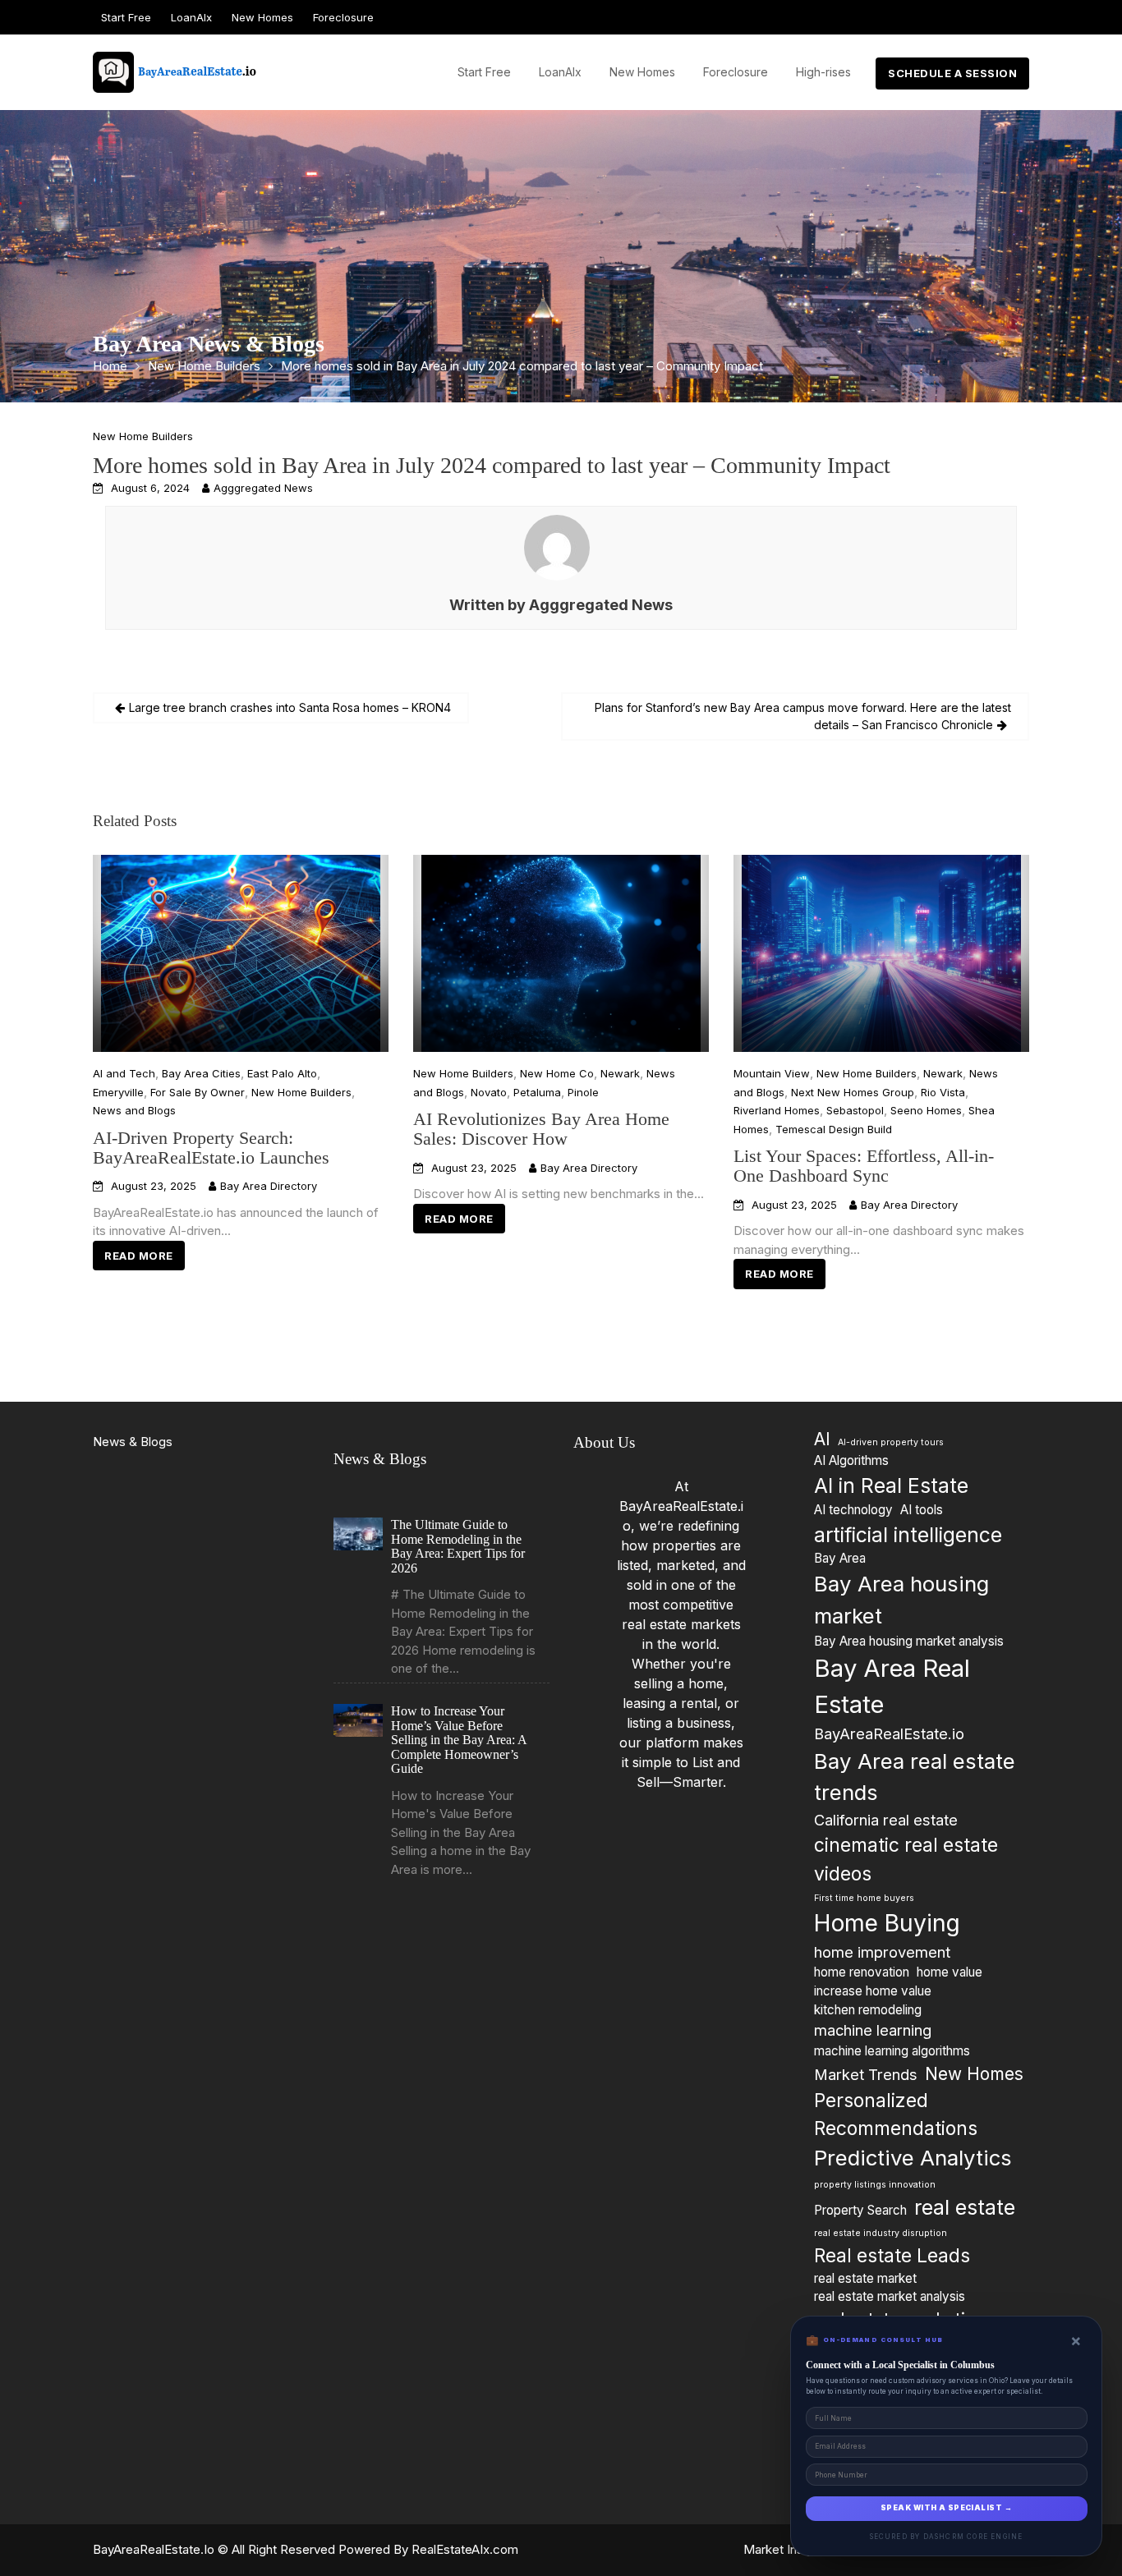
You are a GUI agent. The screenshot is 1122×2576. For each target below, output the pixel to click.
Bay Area (840, 1558)
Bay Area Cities (201, 1073)
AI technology (853, 1510)
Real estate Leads (892, 2255)
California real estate (886, 1820)
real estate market (865, 2278)
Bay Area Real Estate (892, 1686)
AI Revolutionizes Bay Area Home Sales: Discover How (541, 1129)
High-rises (823, 72)
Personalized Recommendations (896, 2114)
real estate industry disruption (881, 2233)
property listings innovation (875, 2185)
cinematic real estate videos (906, 1859)
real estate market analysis (890, 2296)
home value (950, 1972)
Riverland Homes (777, 1110)
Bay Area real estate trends (915, 1777)
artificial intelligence (908, 1534)
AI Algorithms (851, 1460)
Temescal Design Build (834, 1128)
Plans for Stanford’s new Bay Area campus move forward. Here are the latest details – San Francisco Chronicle (803, 716)
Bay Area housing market (901, 1600)
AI (822, 1439)
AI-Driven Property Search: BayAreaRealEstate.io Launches (211, 1147)
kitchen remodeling (868, 2010)
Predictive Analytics (913, 2158)
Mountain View (772, 1073)
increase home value (873, 1991)
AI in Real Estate (891, 1485)
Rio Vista (943, 1091)
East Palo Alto (282, 1073)
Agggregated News (263, 488)
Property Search (860, 2210)
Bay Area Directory (269, 1186)
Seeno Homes (926, 1110)
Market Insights (787, 2549)
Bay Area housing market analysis (909, 1640)
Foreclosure (343, 17)
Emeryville (118, 1091)
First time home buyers (864, 1898)
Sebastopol (855, 1110)
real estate (965, 2207)
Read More (139, 1255)
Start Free (126, 17)
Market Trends (866, 2074)
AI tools (922, 1510)
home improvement (882, 1952)
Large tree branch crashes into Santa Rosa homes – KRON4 (290, 707)
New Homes (262, 17)
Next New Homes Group (853, 1091)
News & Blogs (133, 1442)
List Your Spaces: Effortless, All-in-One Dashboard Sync (864, 1166)
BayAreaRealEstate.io (889, 1733)
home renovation (862, 1972)
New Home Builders (143, 436)
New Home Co (557, 1073)
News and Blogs (134, 1110)
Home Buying (887, 1923)
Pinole (583, 1091)
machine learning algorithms (892, 2051)
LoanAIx (191, 17)
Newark (620, 1073)
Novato (489, 1091)
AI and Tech (124, 1073)
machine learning (873, 2030)
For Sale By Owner (198, 1091)
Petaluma (537, 1091)
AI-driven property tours (891, 1442)
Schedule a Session (952, 73)
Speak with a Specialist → (946, 2508)
